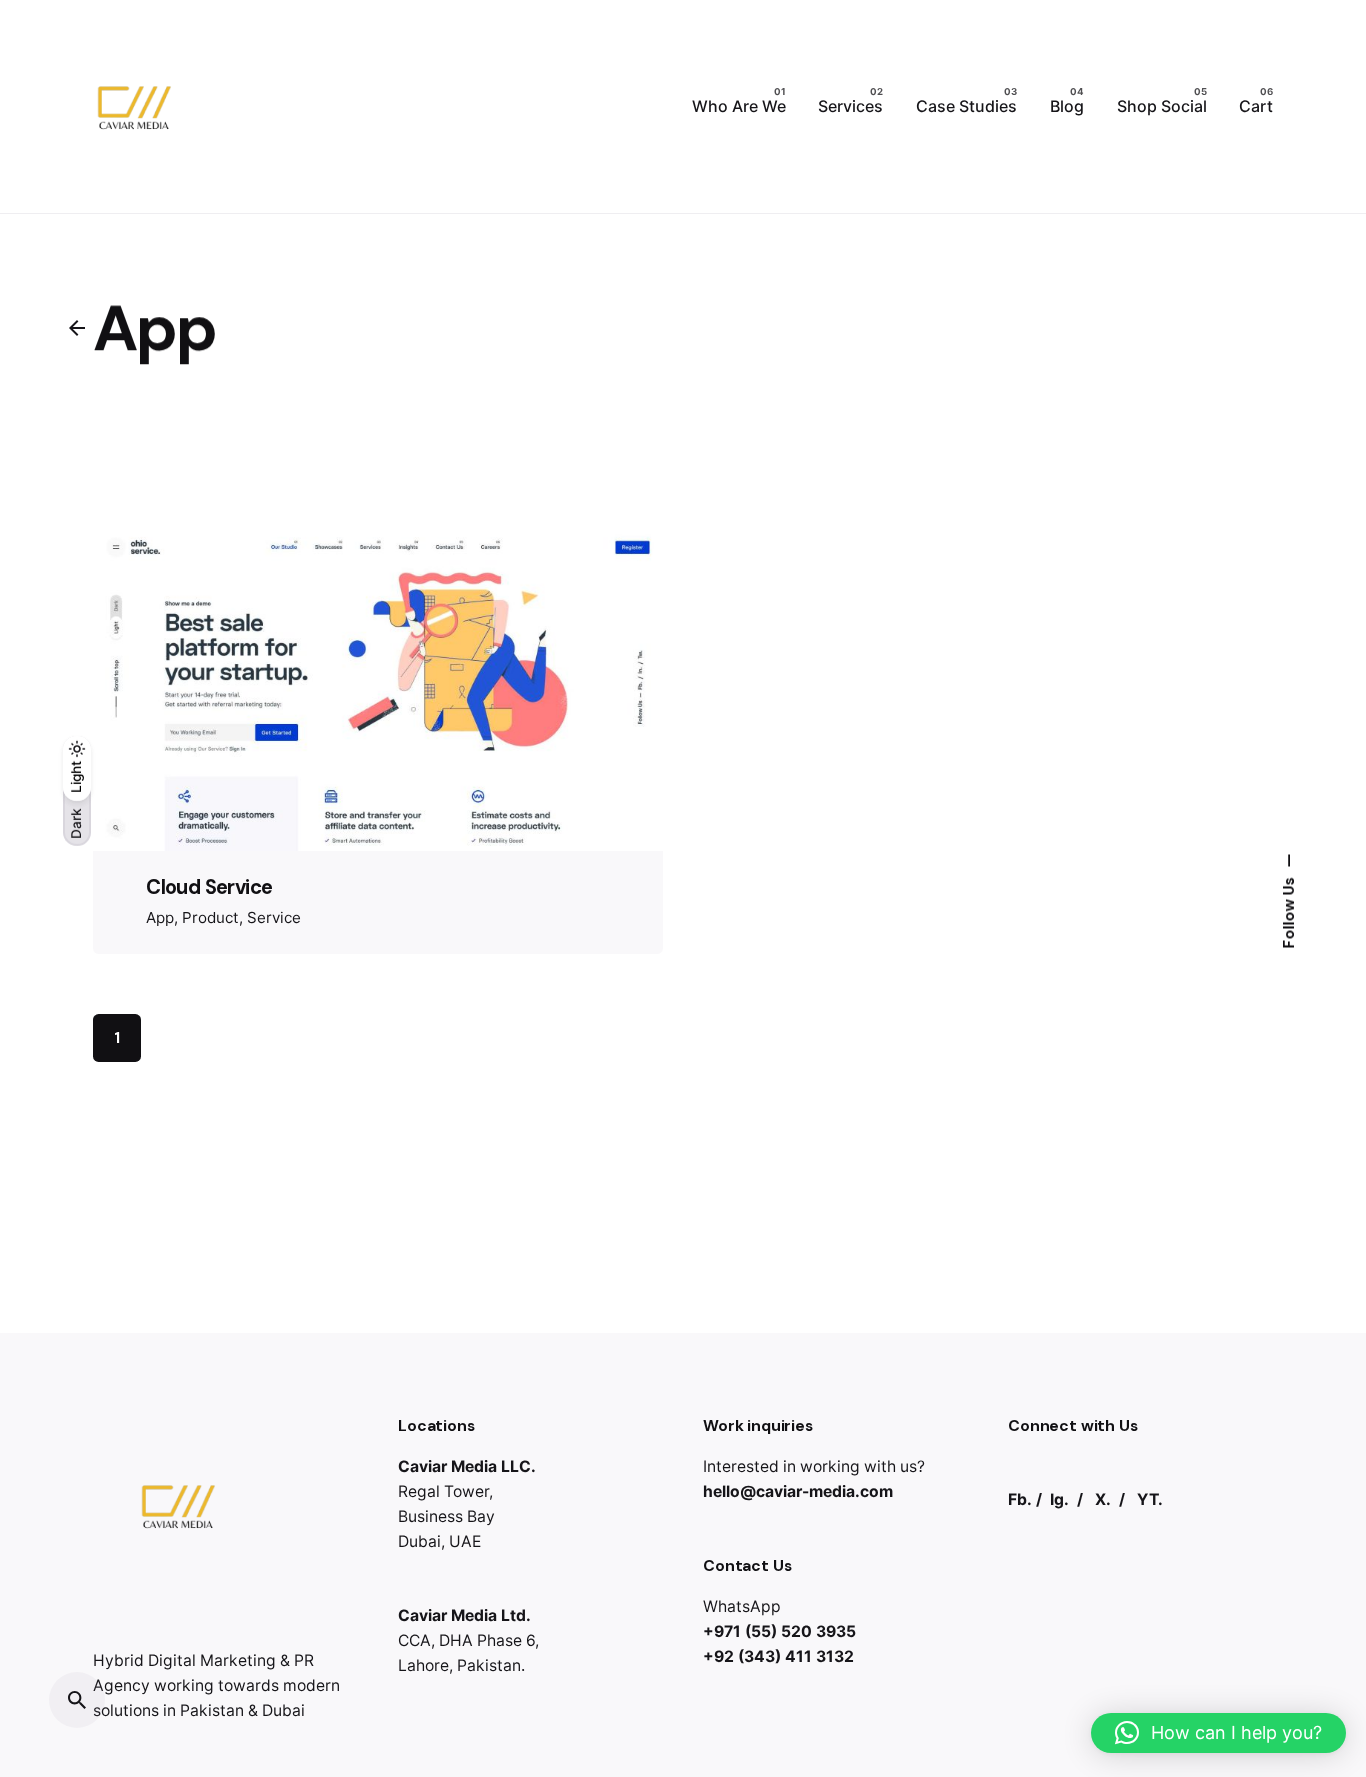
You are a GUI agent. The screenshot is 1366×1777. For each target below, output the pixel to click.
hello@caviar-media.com (798, 1491)
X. (1103, 1499)
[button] (1218, 1733)
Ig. (1059, 1499)
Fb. (1020, 1499)
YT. (1150, 1499)
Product (210, 917)
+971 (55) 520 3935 (779, 1631)
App (160, 917)
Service (274, 917)
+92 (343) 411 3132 (778, 1656)
